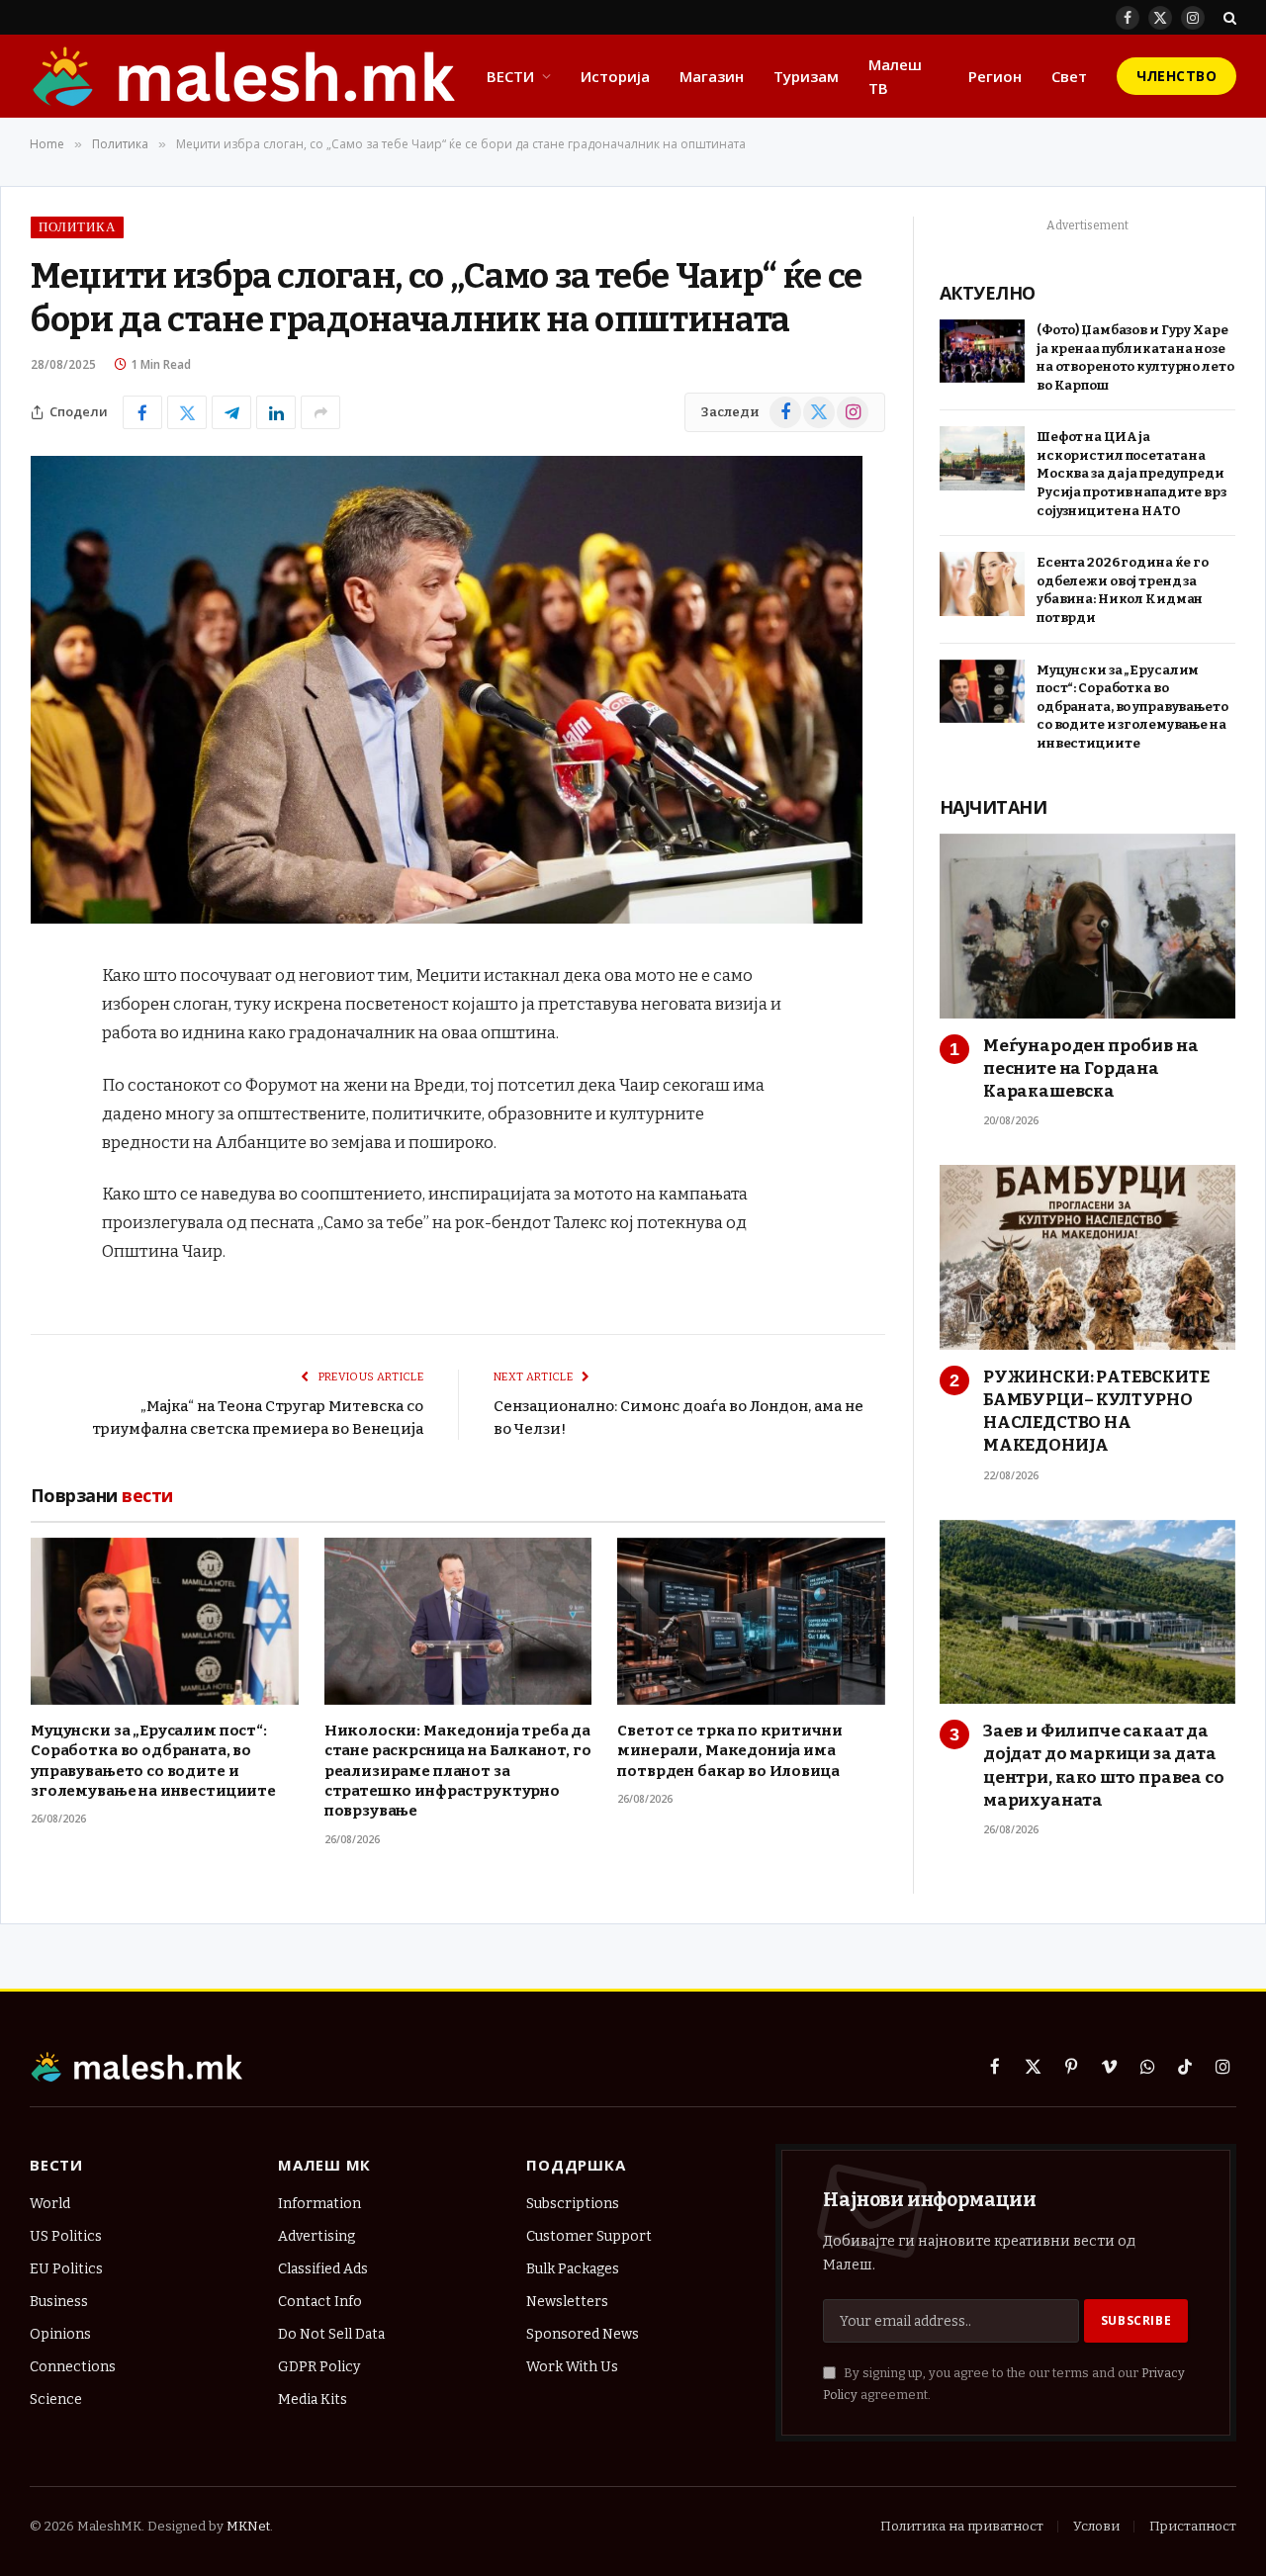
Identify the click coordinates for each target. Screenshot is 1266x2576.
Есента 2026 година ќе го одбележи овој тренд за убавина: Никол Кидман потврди (1123, 590)
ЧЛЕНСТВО (1176, 76)
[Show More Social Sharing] (320, 412)
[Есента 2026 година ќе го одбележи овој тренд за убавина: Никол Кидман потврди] (982, 584)
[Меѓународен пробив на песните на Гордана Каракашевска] (1087, 926)
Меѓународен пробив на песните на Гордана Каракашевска (1090, 1068)
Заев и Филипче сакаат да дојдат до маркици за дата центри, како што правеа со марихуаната (1104, 1765)
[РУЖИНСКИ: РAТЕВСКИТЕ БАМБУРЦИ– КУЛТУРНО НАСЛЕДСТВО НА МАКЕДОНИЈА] (1087, 1257)
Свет (1069, 76)
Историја (615, 76)
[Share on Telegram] (231, 412)
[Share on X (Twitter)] (187, 412)
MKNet (248, 2526)
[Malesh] (245, 76)
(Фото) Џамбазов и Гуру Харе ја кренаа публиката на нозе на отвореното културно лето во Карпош (1135, 357)
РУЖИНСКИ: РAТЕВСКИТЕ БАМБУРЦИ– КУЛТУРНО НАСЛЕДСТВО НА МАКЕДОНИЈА (1096, 1411)
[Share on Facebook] (142, 412)
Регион (995, 76)
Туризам (806, 76)
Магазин (712, 76)
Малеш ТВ (895, 76)
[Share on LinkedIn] (276, 412)
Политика (77, 227)
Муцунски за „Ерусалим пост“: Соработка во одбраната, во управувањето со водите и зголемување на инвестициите (153, 1761)
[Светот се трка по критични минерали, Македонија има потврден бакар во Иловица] (751, 1621)
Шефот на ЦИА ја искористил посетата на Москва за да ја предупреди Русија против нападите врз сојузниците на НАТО (1131, 473)
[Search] (1228, 17)
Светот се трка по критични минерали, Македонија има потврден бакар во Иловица (729, 1751)
